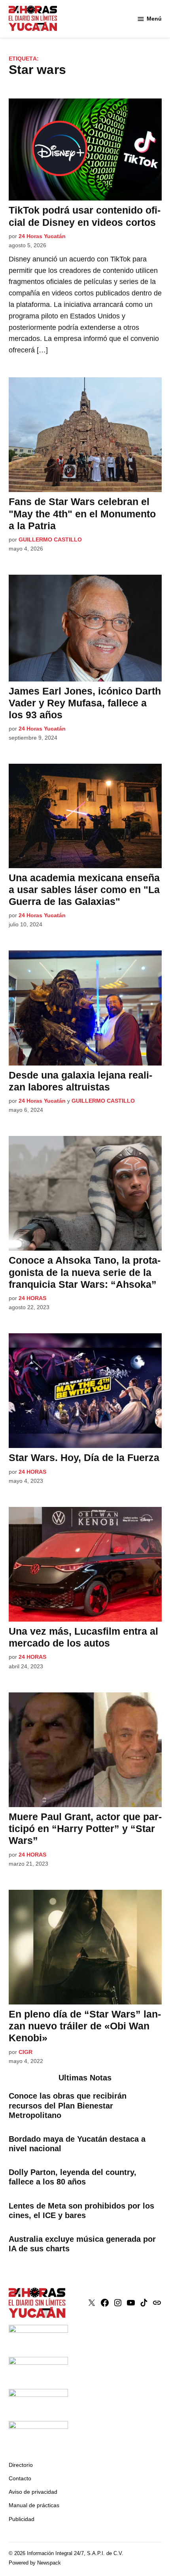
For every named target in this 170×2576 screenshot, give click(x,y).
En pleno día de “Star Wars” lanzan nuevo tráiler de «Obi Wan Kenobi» (85, 2026)
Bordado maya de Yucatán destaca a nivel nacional (77, 2144)
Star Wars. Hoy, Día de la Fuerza (84, 1457)
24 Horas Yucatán (42, 236)
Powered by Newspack (35, 2563)
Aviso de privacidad (33, 2492)
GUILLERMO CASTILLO (50, 539)
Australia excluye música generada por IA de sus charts (82, 2244)
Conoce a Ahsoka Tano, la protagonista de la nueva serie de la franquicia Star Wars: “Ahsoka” (85, 1272)
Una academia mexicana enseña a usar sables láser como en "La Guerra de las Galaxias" (84, 890)
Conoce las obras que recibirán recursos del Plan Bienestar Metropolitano (68, 2105)
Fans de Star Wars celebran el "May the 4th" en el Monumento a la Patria (82, 513)
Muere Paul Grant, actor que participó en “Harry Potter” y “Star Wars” (85, 1828)
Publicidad (22, 2519)
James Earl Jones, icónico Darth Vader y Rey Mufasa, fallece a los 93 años (85, 703)
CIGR (25, 2052)
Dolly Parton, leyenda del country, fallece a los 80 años (73, 2177)
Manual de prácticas (34, 2505)
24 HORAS (32, 1298)
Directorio (21, 2465)
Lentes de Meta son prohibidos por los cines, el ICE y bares (81, 2211)
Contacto (20, 2478)
